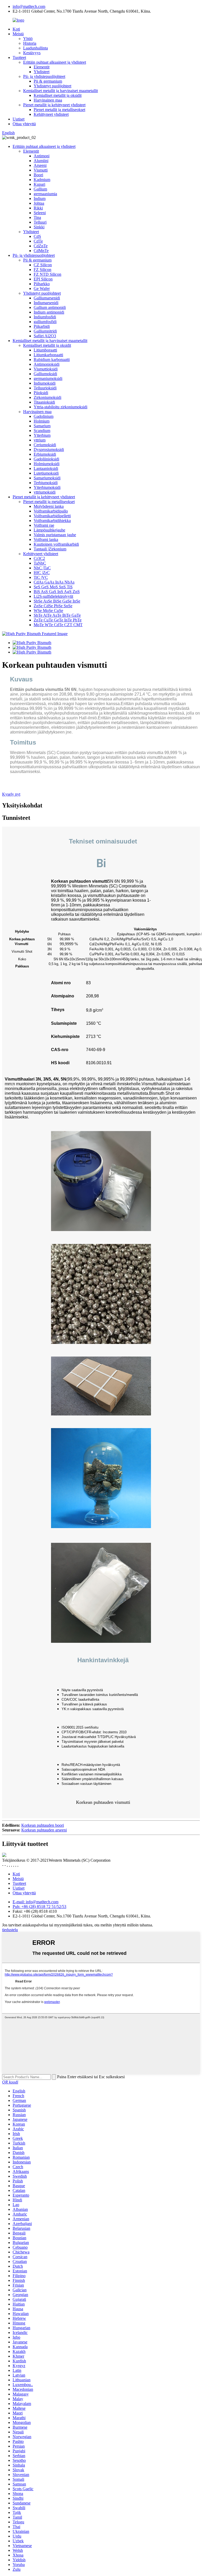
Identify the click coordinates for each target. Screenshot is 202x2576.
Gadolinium (44, 416)
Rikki (38, 208)
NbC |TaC (42, 568)
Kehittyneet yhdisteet (51, 114)
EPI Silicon (43, 279)
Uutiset (19, 119)
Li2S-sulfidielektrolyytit (53, 596)
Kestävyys (32, 53)
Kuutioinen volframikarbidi (56, 544)
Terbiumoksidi (46, 483)
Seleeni (40, 213)
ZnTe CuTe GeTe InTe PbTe (58, 620)
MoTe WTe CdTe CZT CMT (58, 625)
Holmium (42, 421)
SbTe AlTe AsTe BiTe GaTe (57, 615)
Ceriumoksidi (45, 445)
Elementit (42, 67)
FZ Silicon (42, 270)
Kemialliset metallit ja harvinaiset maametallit (60, 91)
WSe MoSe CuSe (48, 611)
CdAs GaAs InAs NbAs (54, 582)
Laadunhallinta (36, 48)
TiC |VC (41, 577)
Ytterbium (42, 435)
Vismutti (41, 170)
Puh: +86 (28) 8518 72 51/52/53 (39, 1907)
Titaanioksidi (44, 402)
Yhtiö (28, 39)
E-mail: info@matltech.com (36, 1902)
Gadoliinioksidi (46, 459)
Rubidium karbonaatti (52, 360)
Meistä (18, 34)
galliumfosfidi (45, 322)
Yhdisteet (42, 72)
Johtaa (39, 203)
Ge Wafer (42, 288)
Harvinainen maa (48, 100)
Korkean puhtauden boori (43, 1825)
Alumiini (41, 161)
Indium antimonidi (49, 312)
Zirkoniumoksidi (47, 397)
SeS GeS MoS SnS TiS (53, 587)
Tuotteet (19, 57)
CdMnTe (41, 251)
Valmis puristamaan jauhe (55, 535)
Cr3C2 (39, 558)
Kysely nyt (11, 794)
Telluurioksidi (45, 388)
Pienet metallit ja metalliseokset (59, 110)
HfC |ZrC (42, 573)
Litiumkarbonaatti (48, 355)
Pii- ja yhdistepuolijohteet (44, 76)
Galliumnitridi (45, 331)
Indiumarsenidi (46, 303)
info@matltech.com (29, 6)
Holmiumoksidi (47, 464)
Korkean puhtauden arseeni (44, 1830)
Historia (30, 43)
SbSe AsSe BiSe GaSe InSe (57, 601)
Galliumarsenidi (47, 298)
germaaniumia (45, 194)
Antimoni (42, 156)
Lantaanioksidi (46, 468)
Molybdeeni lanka (49, 506)
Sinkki (39, 227)
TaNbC (40, 563)
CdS (37, 236)
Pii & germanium (48, 81)
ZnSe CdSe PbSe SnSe (53, 606)
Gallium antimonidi (50, 307)
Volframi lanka (46, 539)
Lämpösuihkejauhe (49, 530)
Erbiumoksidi (45, 454)
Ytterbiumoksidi (47, 487)
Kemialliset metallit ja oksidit (58, 95)
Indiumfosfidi (45, 317)
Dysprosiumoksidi (49, 450)
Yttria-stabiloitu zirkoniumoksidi (60, 407)
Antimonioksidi (47, 364)
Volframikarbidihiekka (52, 521)
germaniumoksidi (48, 378)
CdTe (38, 241)
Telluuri (40, 222)
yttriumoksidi (45, 492)
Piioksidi (41, 393)
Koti (16, 29)
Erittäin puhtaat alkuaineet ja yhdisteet (55, 62)
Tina (37, 217)
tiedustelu (10, 1930)
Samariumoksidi (47, 478)
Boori (38, 175)
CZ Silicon (43, 265)
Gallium (40, 189)
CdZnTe (41, 246)
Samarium (42, 426)
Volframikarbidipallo (51, 511)
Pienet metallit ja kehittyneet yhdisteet (54, 105)
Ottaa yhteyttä (24, 124)
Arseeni (40, 165)
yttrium (40, 440)
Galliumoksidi (45, 374)
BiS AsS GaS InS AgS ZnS (57, 592)
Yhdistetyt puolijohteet (52, 86)
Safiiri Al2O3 (45, 336)
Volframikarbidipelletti (52, 516)
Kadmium (42, 180)
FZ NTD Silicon (47, 274)
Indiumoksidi (45, 383)
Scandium (42, 431)
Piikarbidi (42, 326)
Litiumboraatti (45, 350)
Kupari (39, 184)
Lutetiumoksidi (46, 473)
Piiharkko (42, 284)
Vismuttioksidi (46, 369)
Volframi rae (44, 525)
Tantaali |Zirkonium (50, 549)
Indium (40, 199)
